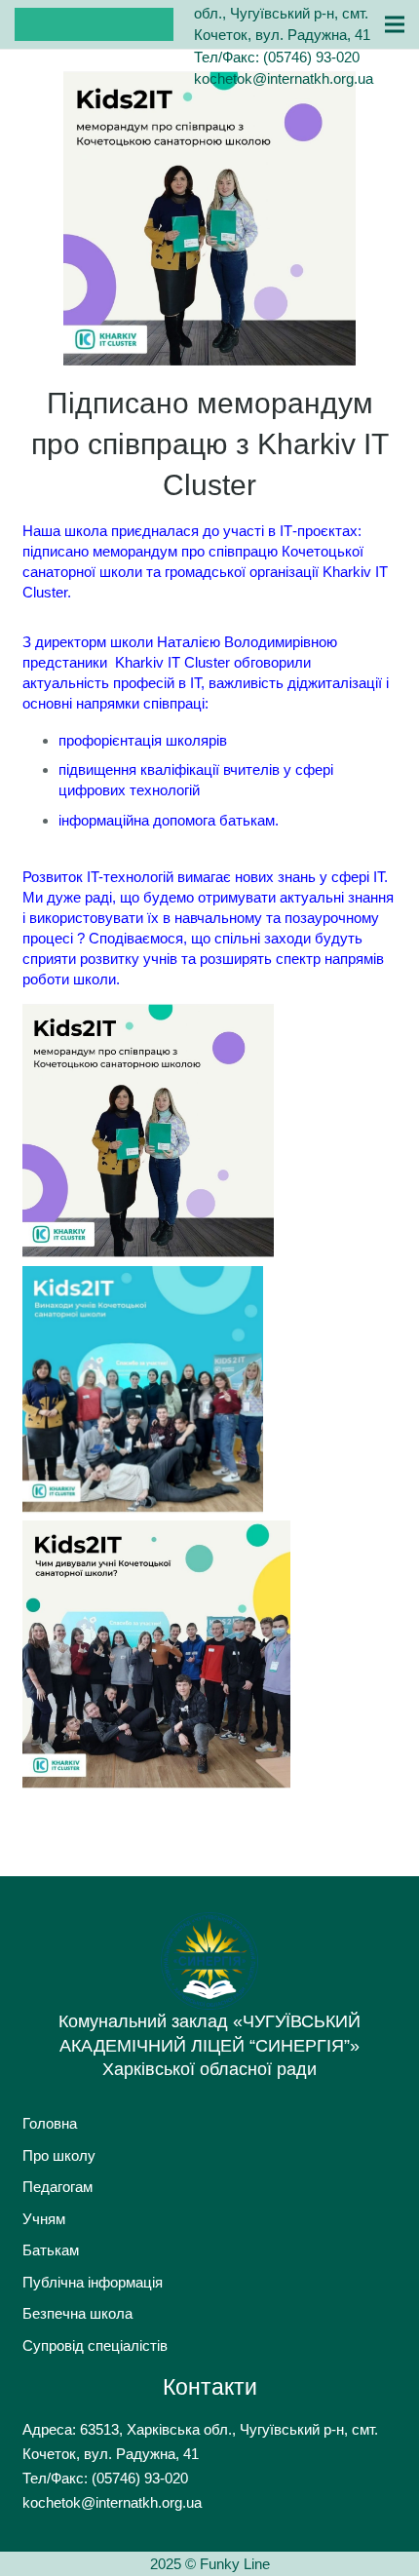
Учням (44, 2219)
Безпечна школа (77, 2313)
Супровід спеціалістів (95, 2345)
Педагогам (57, 2187)
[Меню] (395, 24)
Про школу (59, 2155)
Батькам (51, 2250)
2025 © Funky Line (210, 2564)
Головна (50, 2123)
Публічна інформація (93, 2282)
